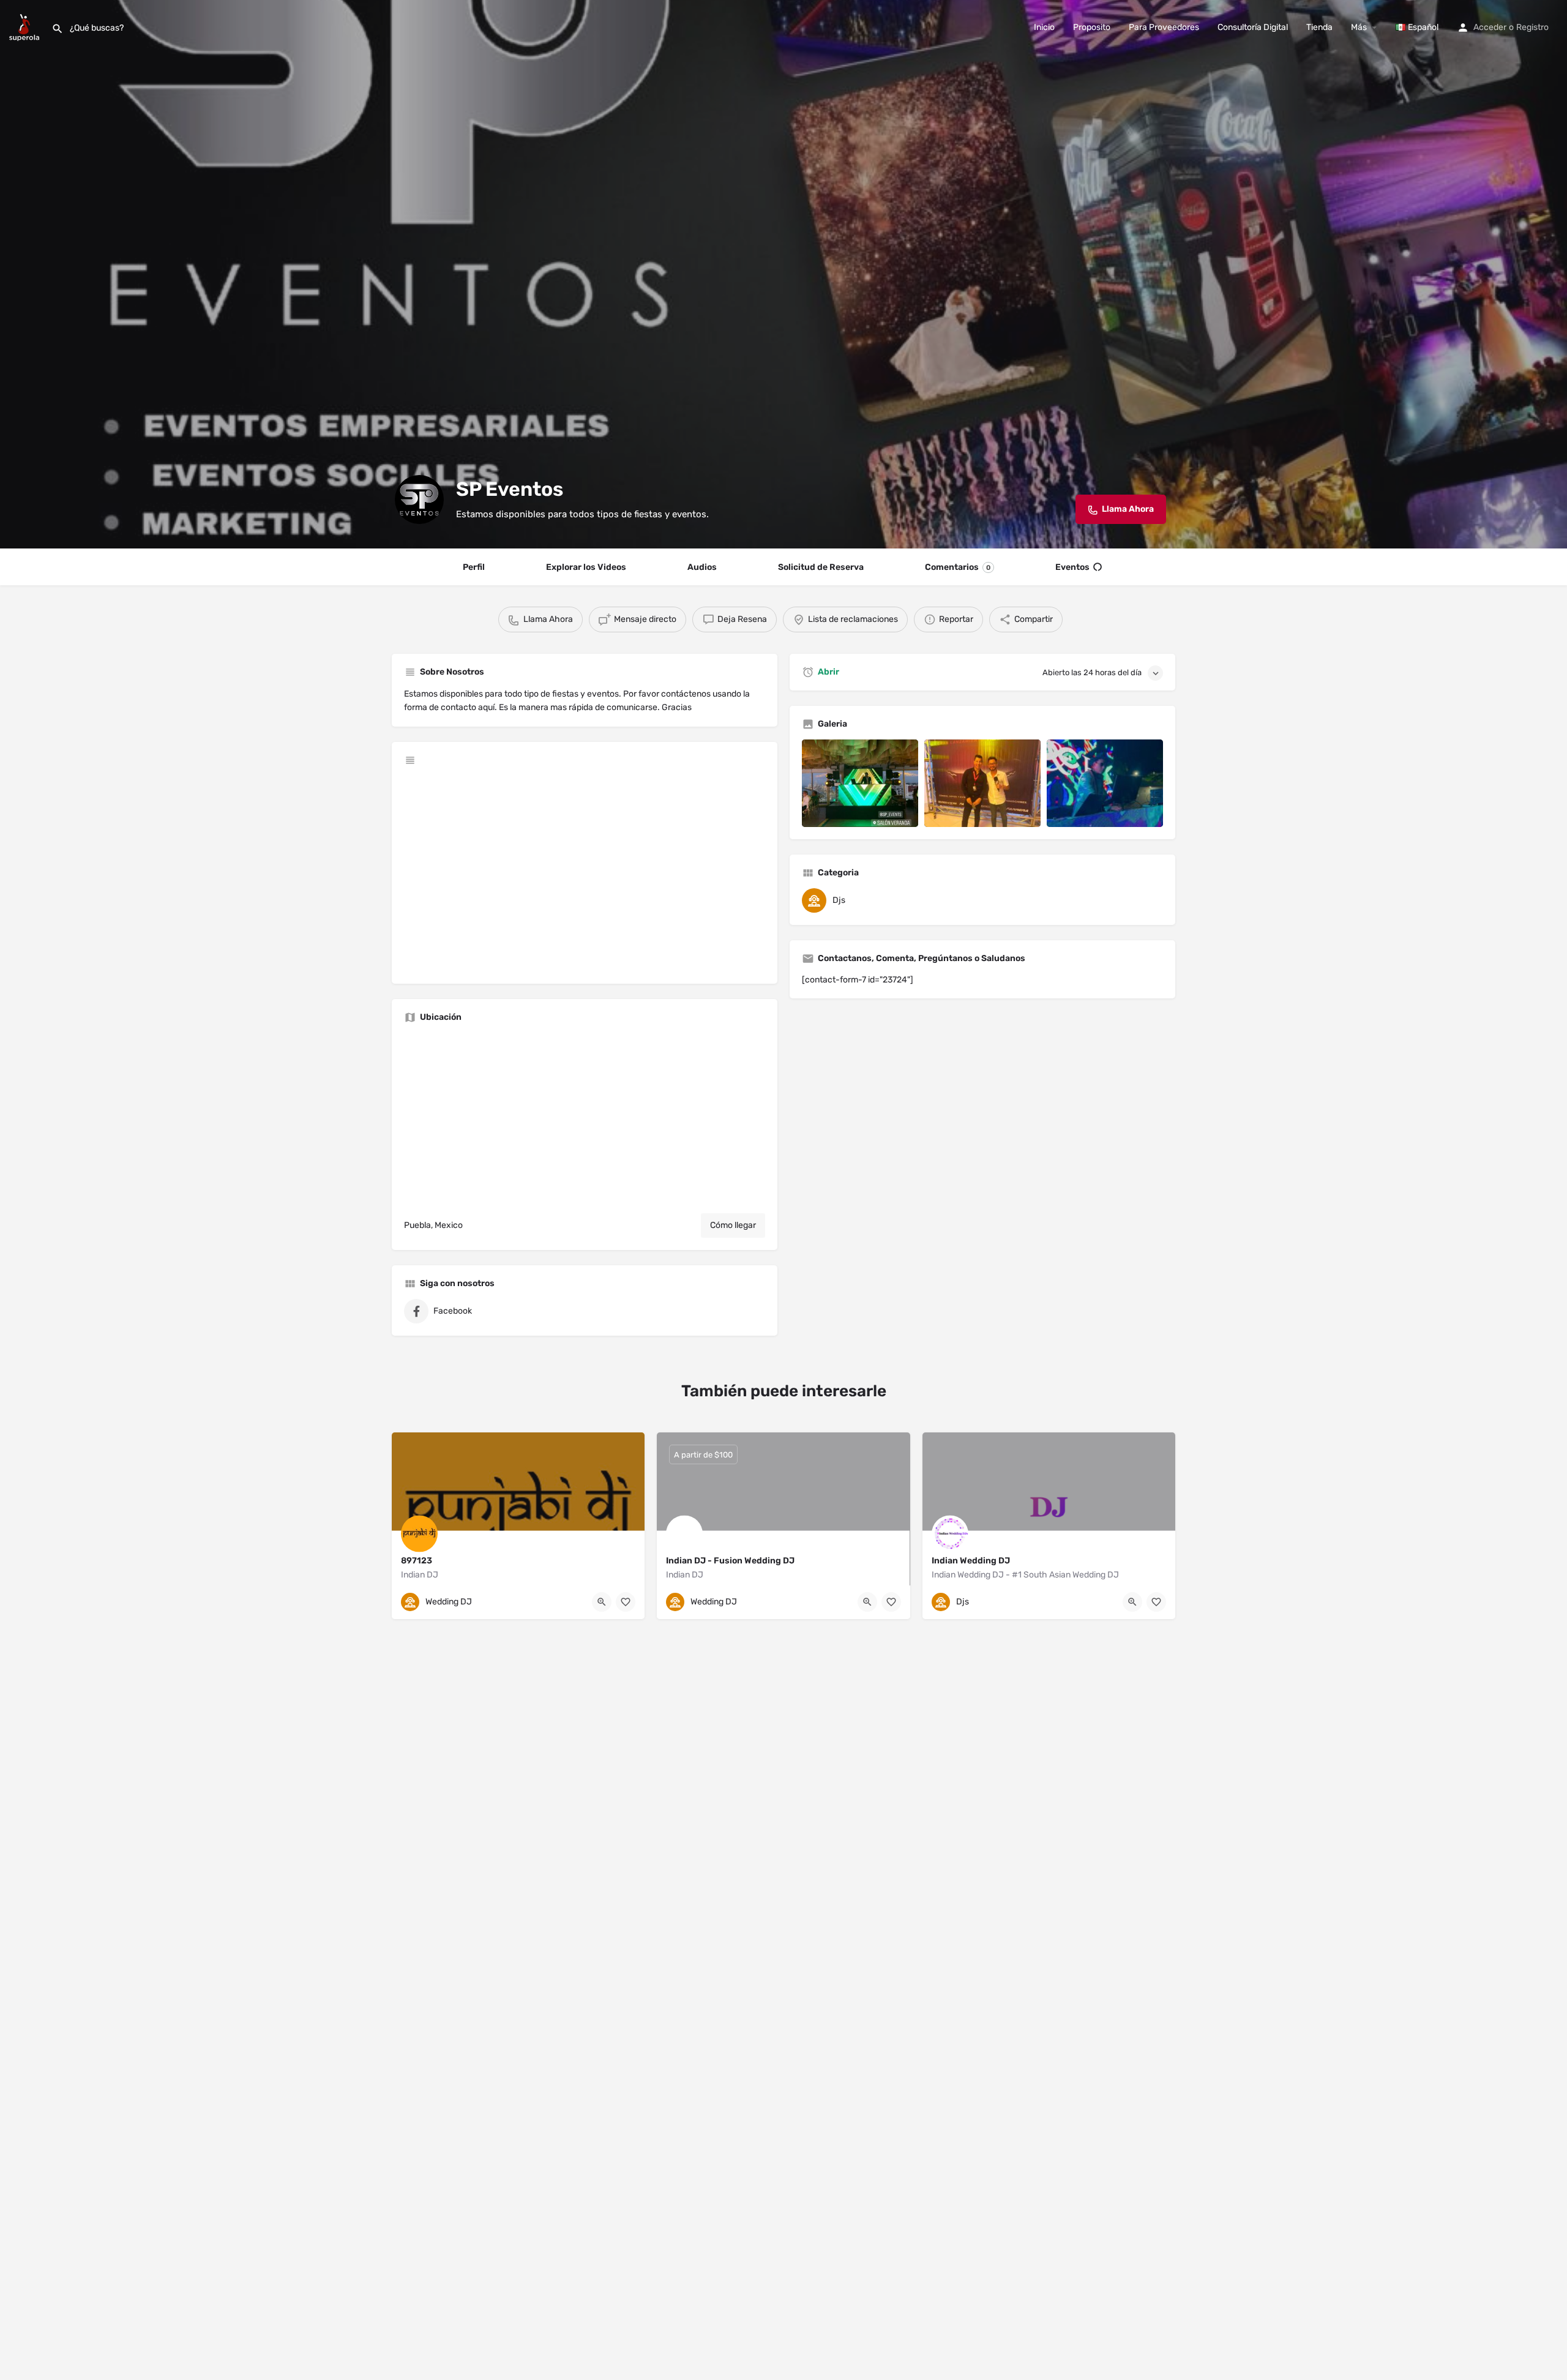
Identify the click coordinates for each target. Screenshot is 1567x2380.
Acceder (1490, 27)
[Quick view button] (602, 1602)
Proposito (1092, 27)
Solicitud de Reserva (821, 567)
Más (1359, 27)
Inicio (1044, 27)
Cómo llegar (733, 1225)
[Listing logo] (419, 500)
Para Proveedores (1164, 27)
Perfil (474, 567)
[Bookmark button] (626, 1602)
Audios (702, 567)
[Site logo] (26, 27)
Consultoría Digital (1253, 27)
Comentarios (958, 567)
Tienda (1319, 27)
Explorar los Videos (586, 567)
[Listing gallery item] (860, 783)
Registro (1532, 27)
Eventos (1072, 567)
